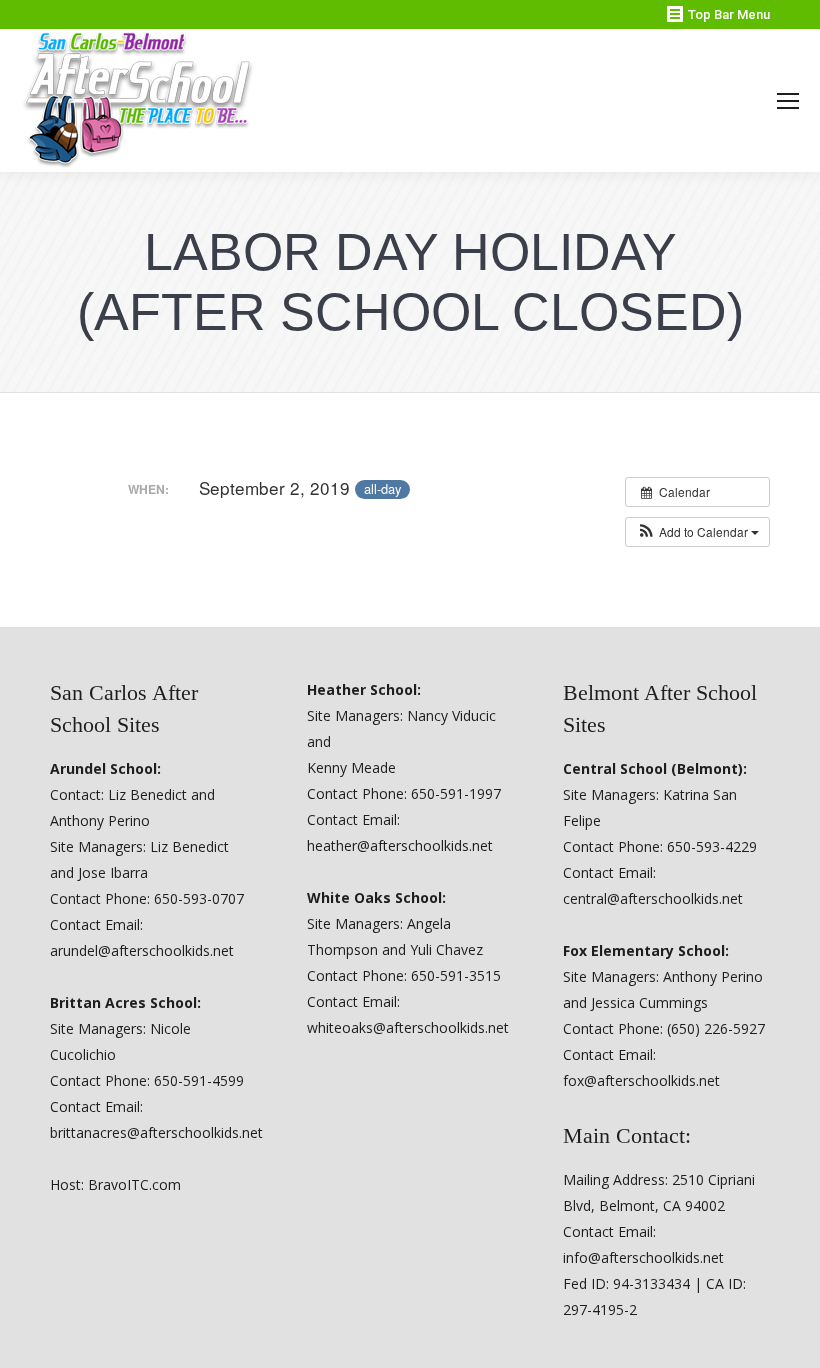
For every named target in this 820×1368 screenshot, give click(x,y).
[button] (697, 532)
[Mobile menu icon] (788, 101)
